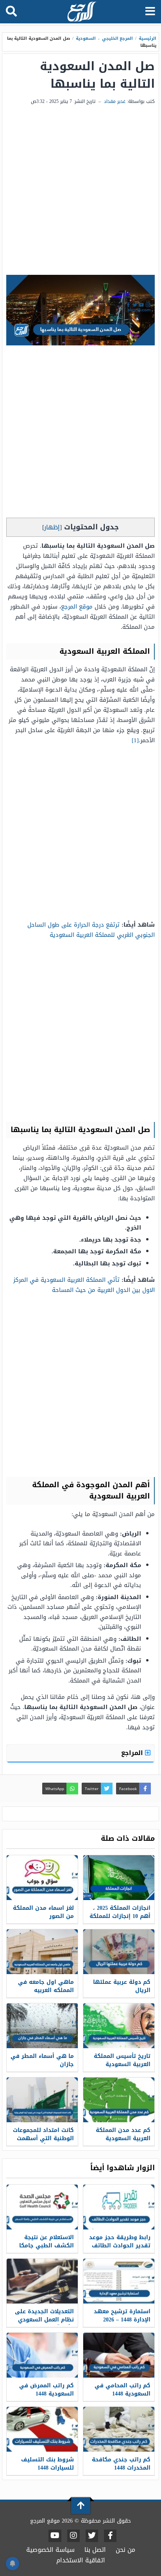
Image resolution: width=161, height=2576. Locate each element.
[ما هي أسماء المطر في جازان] (42, 2026)
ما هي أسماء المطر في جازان (42, 2060)
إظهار (52, 527)
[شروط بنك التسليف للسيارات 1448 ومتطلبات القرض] (42, 2429)
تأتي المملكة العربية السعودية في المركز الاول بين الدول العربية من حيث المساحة (84, 1285)
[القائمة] (150, 12)
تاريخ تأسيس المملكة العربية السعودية (122, 2060)
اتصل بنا (95, 2550)
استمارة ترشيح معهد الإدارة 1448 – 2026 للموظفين (122, 2320)
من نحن (125, 2550)
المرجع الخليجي (118, 38)
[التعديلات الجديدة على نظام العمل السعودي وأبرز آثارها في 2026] (42, 2281)
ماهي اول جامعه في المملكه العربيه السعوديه (46, 1990)
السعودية (86, 38)
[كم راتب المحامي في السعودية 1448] (119, 2355)
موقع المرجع (77, 607)
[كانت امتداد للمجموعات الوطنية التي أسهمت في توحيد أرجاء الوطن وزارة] (42, 2100)
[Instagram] (73, 2536)
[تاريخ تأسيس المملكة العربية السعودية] (119, 2026)
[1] (135, 740)
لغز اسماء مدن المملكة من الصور (43, 1912)
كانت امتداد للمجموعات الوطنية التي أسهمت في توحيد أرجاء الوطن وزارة (43, 2143)
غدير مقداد (115, 101)
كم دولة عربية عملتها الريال (122, 1986)
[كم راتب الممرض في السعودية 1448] (42, 2355)
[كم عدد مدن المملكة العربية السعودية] (119, 2100)
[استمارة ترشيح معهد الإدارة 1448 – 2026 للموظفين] (119, 2281)
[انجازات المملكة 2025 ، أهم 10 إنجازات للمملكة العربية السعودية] (119, 1878)
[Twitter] (92, 2536)
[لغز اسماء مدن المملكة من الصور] (42, 1878)
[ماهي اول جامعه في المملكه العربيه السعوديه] (42, 1952)
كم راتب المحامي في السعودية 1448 (123, 2390)
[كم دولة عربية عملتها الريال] (119, 1952)
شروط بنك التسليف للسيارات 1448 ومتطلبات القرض (47, 2468)
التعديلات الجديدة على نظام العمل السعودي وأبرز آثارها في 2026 (44, 2320)
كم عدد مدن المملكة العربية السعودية (123, 2134)
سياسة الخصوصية (50, 2550)
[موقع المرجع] (81, 12)
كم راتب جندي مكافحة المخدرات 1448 (121, 2464)
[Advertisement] (80, 191)
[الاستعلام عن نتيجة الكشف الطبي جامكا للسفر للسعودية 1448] (42, 2207)
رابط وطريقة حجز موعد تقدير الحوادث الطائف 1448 (120, 2246)
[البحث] (11, 12)
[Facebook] (110, 2536)
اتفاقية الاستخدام (81, 2560)
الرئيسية (148, 38)
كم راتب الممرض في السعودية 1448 (47, 2390)
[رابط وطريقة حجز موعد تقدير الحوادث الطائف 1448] (119, 2207)
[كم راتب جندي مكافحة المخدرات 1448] (119, 2429)
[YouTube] (55, 2536)
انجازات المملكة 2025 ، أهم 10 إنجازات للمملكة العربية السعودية (120, 1916)
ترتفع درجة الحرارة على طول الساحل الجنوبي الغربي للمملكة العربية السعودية (91, 930)
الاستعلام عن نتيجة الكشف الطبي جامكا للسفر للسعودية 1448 (45, 2246)
